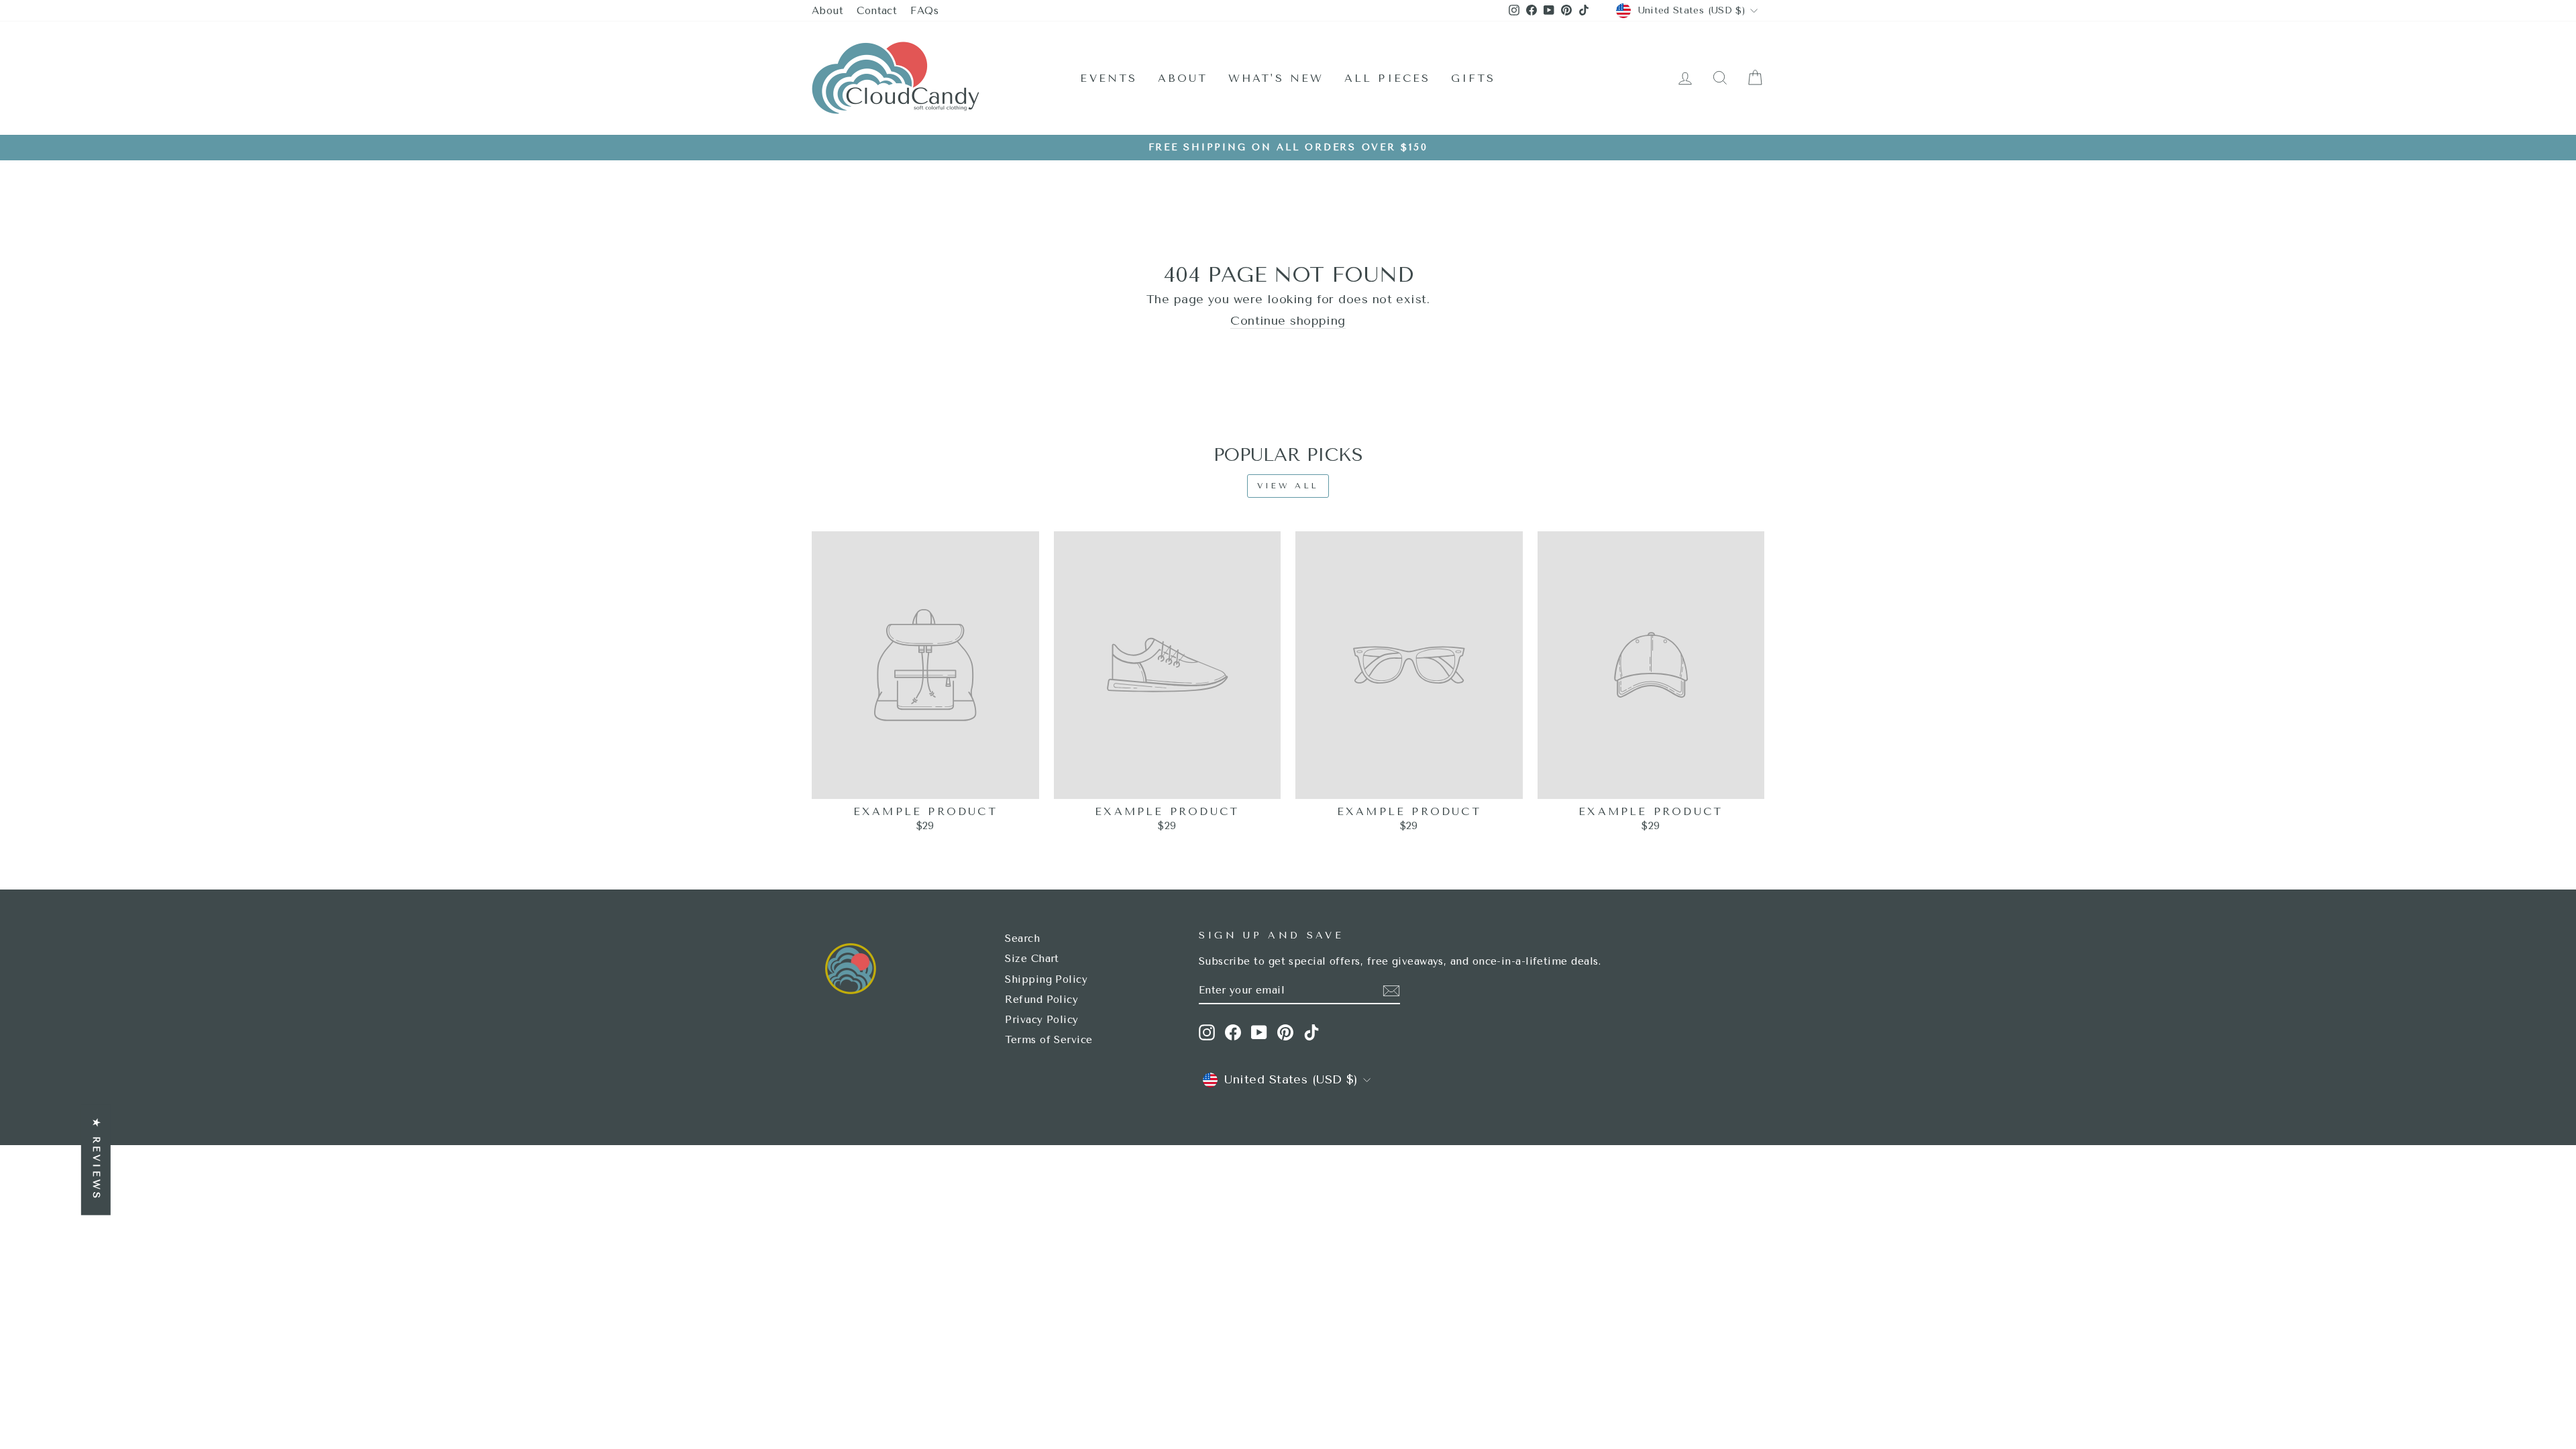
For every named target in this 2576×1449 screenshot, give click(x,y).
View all (1288, 486)
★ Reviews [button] (96, 1160)
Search (1022, 938)
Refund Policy (1041, 1000)
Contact (877, 11)
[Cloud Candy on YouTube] (1259, 1032)
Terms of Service (1049, 1040)
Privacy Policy (1041, 1020)
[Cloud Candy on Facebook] (1233, 1032)
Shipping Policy (1046, 979)
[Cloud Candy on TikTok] (1311, 1032)
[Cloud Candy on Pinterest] (1285, 1032)
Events (1109, 78)
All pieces (1388, 78)
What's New (1276, 78)
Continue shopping (1288, 321)
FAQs (924, 11)
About (827, 11)
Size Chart (1032, 959)
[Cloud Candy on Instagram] (1207, 1032)
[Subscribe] (1391, 991)
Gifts (1473, 78)
